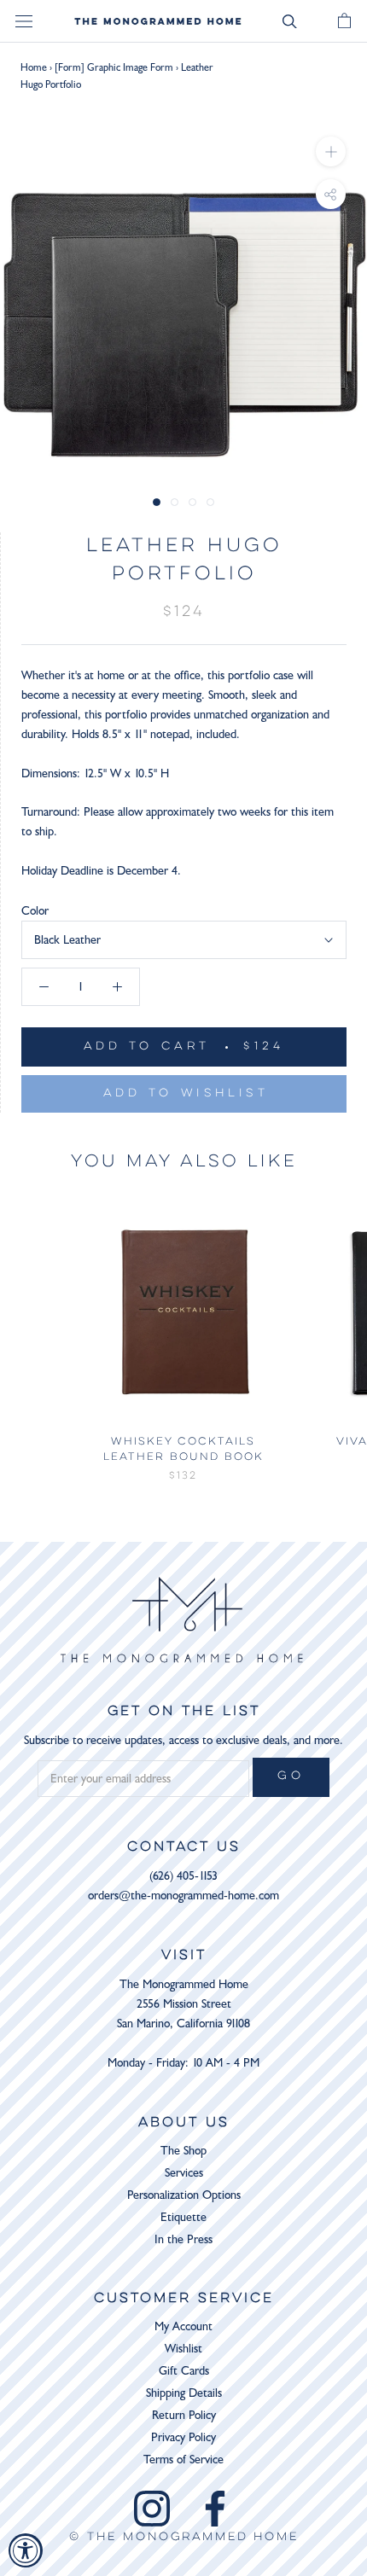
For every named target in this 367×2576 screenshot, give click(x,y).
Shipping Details (184, 2393)
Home (34, 67)
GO (291, 1776)
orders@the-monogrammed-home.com (183, 1896)
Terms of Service (183, 2460)
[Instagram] (152, 2509)
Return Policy (184, 2415)
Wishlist (183, 2349)
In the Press (183, 2239)
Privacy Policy (183, 2437)
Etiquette (183, 2217)
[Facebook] (215, 2509)
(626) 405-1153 (183, 1876)
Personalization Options (184, 2195)
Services (184, 2173)
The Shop (183, 2151)
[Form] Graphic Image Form (114, 67)
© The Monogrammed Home (184, 2538)
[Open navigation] (24, 22)
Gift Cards (184, 2371)
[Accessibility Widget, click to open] (26, 2550)
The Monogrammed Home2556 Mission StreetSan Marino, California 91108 (183, 2004)
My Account (183, 2326)
